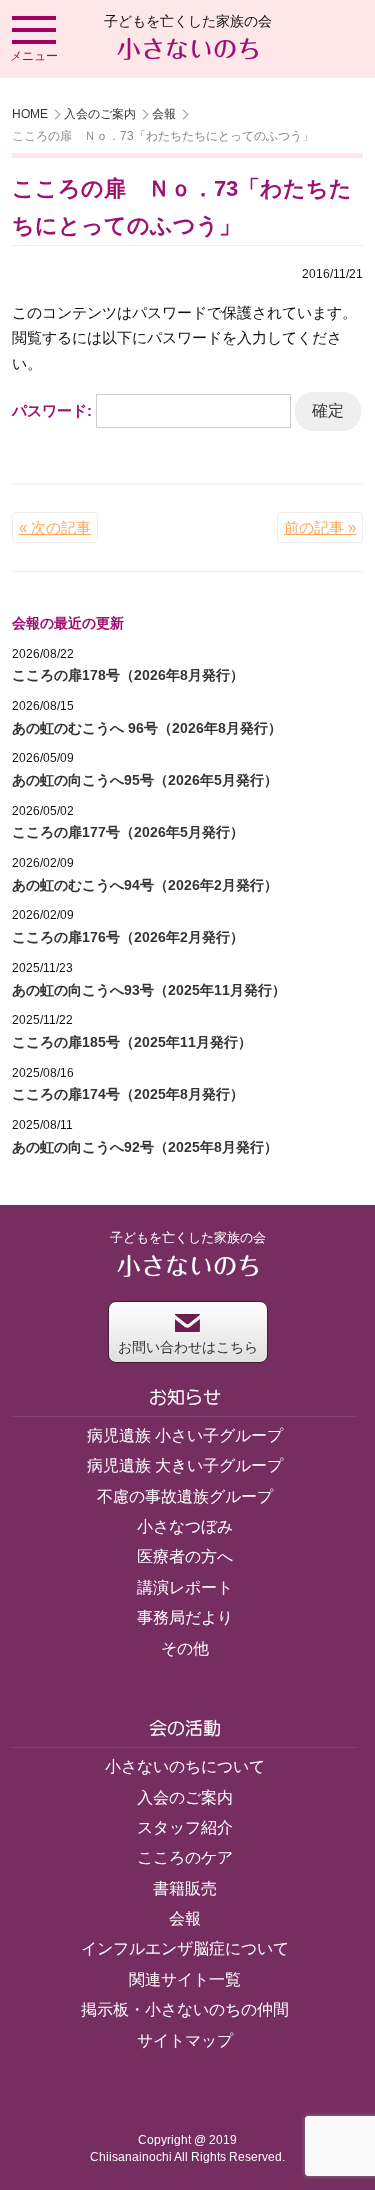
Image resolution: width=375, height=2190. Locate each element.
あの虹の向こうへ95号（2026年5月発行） (145, 780)
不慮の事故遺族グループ (185, 1496)
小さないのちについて (185, 1766)
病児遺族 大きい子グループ (185, 1465)
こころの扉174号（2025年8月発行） (128, 1094)
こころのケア (185, 1857)
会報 (164, 114)
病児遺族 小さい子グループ (185, 1435)
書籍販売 (185, 1888)
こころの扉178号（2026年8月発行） (128, 675)
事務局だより (185, 1617)
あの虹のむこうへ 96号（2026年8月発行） (147, 728)
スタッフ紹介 (185, 1827)
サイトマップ (185, 2040)
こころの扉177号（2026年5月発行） (128, 832)
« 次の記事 (55, 527)
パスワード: (54, 410)
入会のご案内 (100, 114)
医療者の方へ (185, 1556)
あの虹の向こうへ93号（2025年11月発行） (149, 990)
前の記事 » (320, 527)
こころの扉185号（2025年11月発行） (132, 1042)
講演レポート (185, 1587)
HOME (30, 114)
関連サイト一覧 (185, 1979)
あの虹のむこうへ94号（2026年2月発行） (145, 885)
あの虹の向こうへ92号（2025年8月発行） (145, 1147)
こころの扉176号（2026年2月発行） (128, 937)
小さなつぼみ (185, 1526)
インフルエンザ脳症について (185, 1948)
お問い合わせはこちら (188, 1347)
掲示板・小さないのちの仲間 (185, 2009)
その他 (185, 1648)
